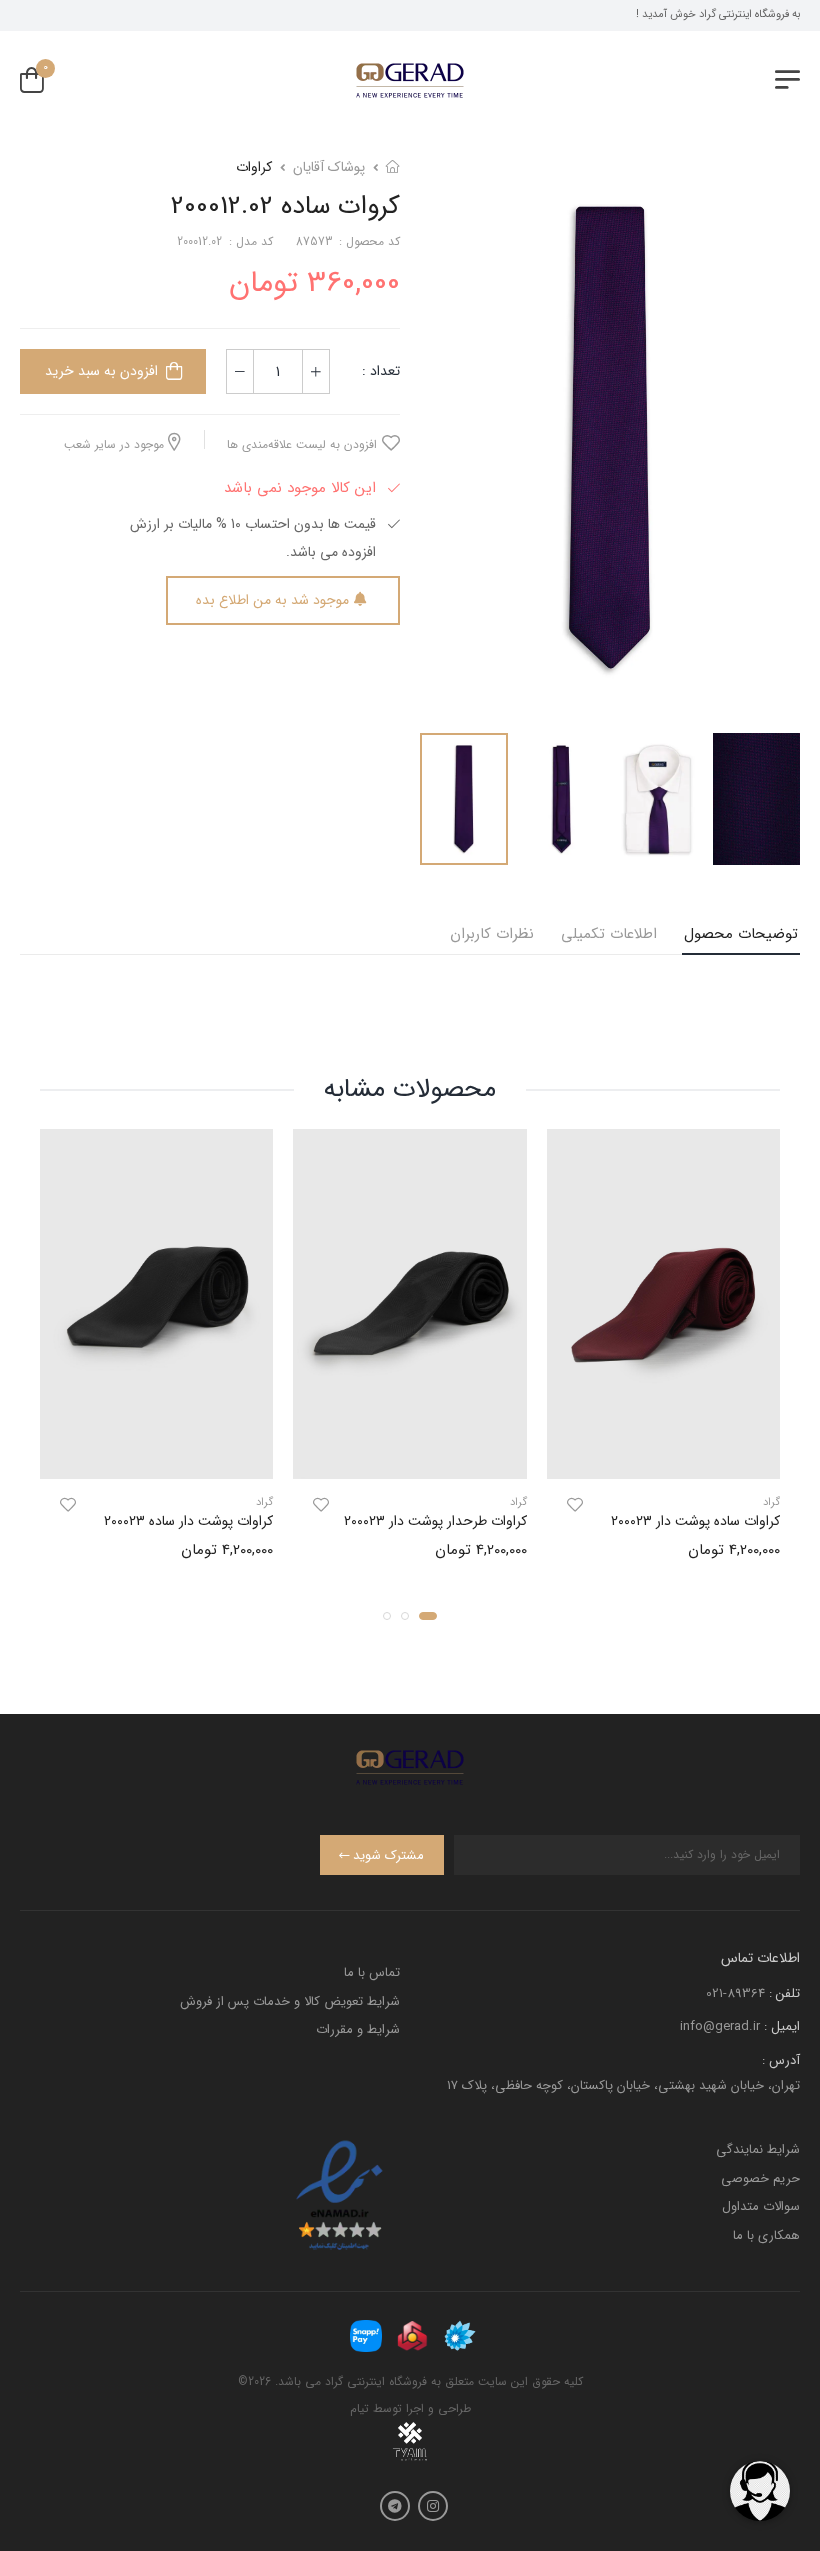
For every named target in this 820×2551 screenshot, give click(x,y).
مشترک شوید (388, 1855)
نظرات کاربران (492, 934)
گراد (771, 1502)
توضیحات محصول (741, 934)
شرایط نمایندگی (758, 2149)
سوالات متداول (761, 2206)
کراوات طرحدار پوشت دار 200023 (435, 1521)
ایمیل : (782, 2026)
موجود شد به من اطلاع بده (272, 600)
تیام (359, 2408)
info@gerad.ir (720, 2026)
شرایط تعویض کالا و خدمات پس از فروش (290, 2001)
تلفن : (784, 1993)
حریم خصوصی (760, 2178)
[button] (428, 1615)
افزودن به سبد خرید (101, 371)
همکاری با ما (766, 2235)
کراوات (254, 167)
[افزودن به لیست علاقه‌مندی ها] (575, 1505)
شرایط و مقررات (358, 2029)
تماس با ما (372, 1972)
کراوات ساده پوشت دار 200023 (695, 1521)
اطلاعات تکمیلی (609, 934)
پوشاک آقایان (329, 167)
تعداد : (381, 371)
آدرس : (781, 2060)
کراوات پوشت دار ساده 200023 (188, 1521)
